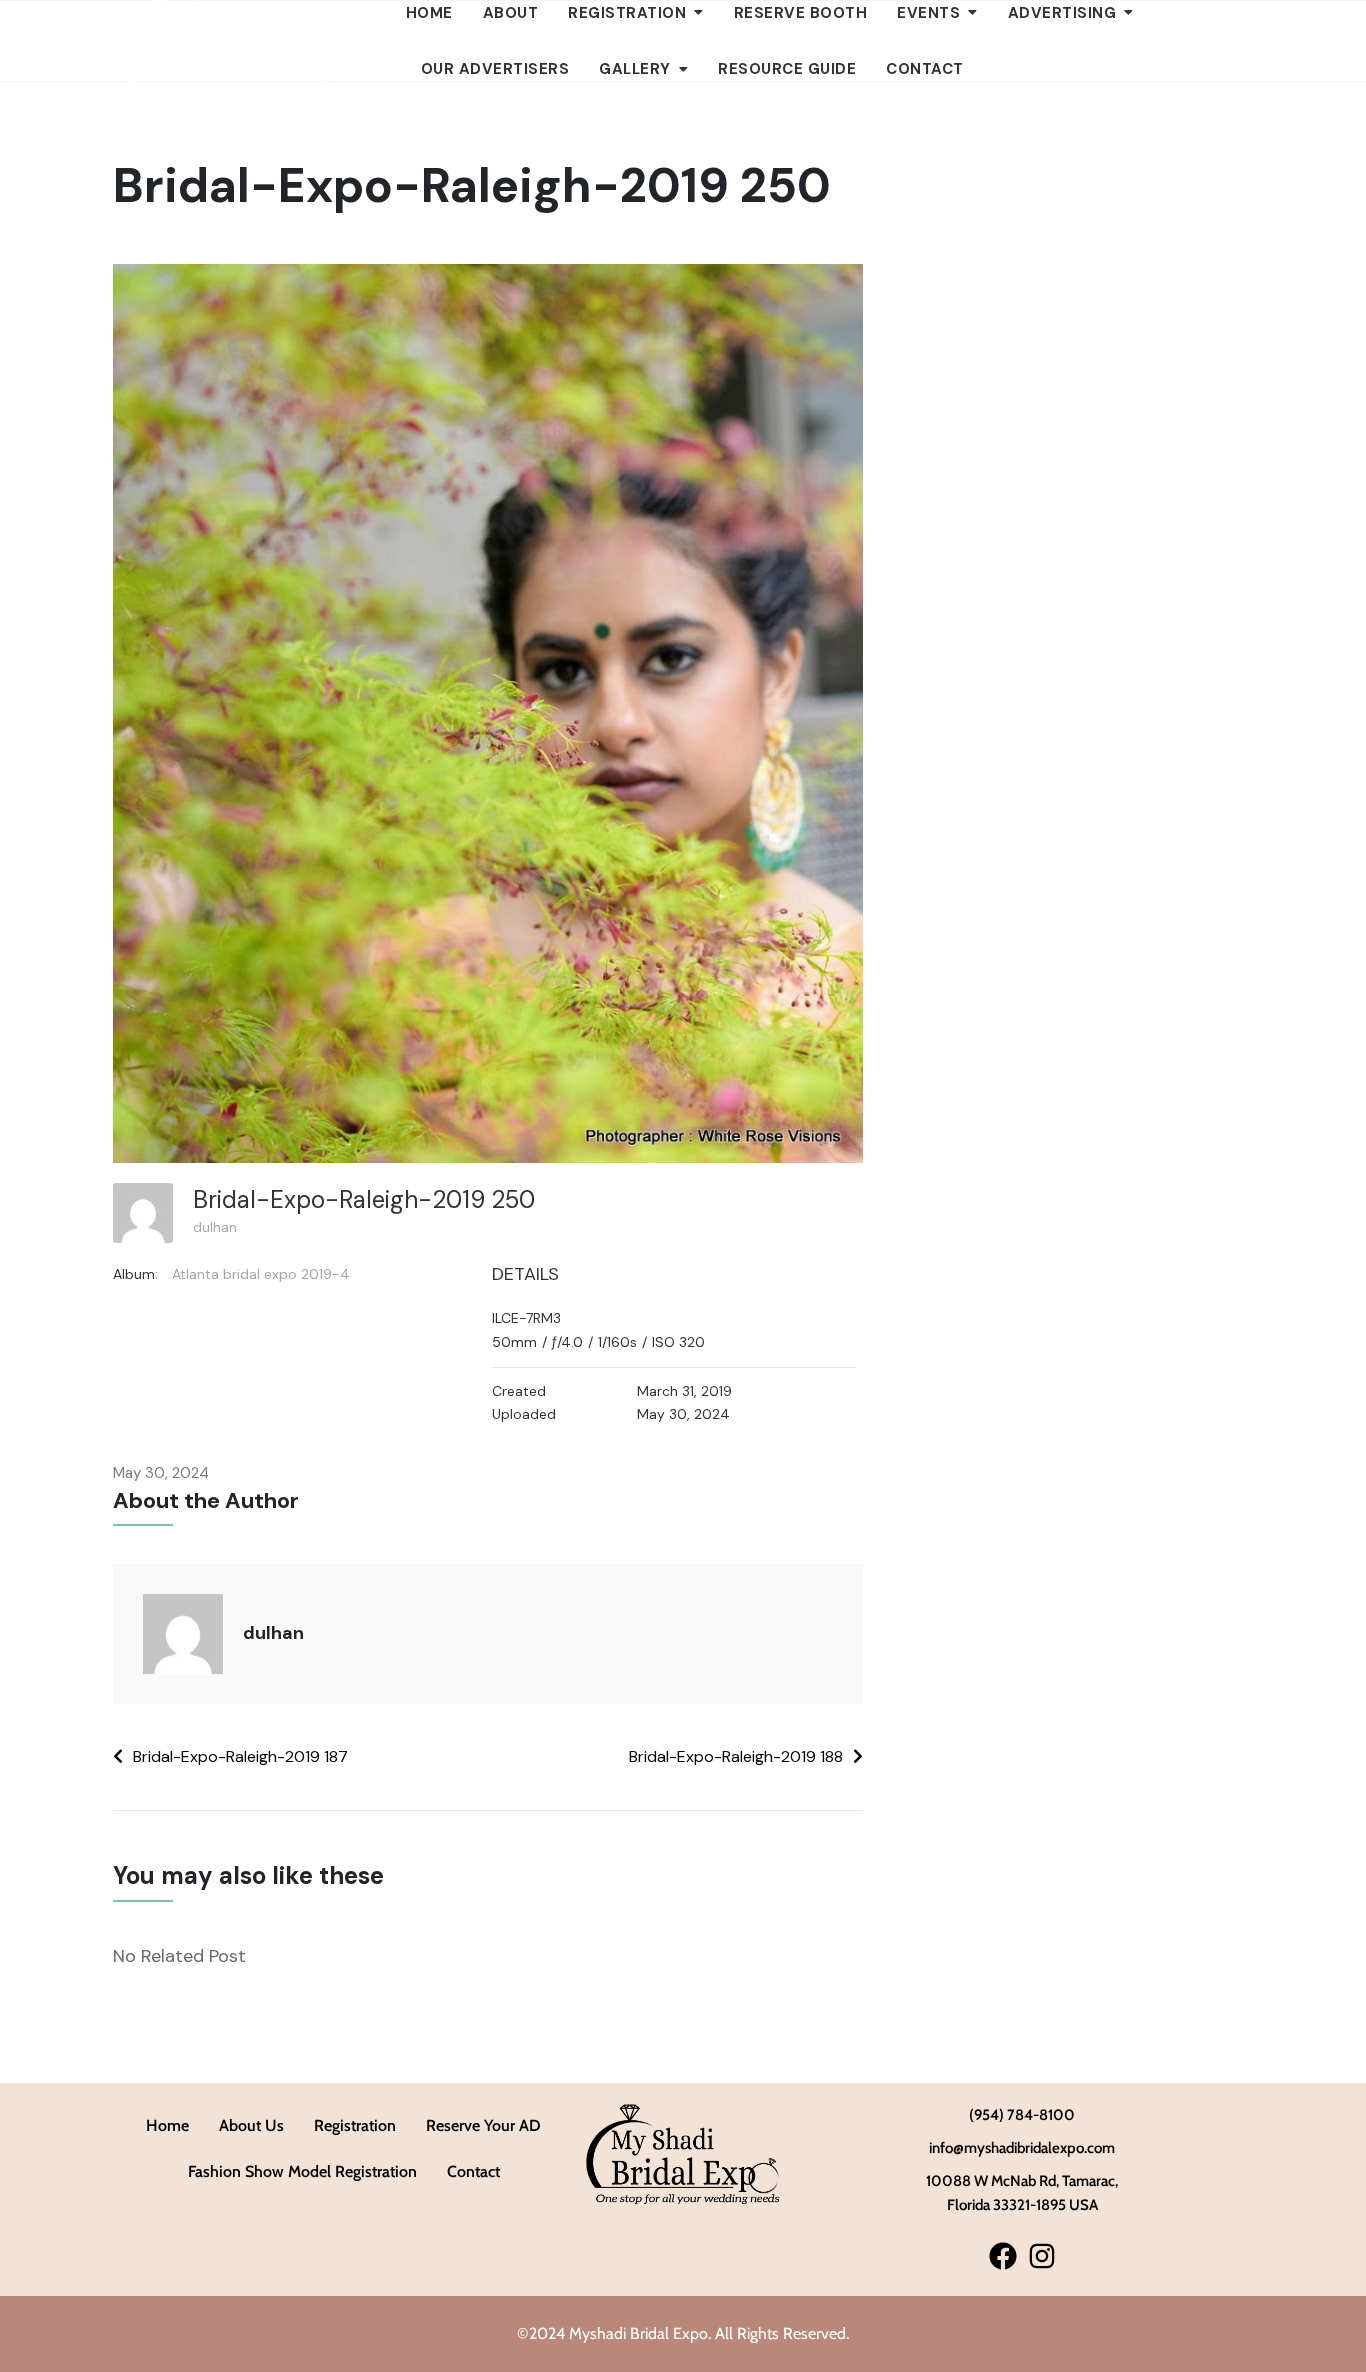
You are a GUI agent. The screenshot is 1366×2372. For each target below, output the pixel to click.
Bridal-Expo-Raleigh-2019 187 (240, 1756)
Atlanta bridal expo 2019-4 (261, 1274)
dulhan (215, 1227)
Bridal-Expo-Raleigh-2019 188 (736, 1756)
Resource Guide (787, 69)
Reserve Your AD (483, 2125)
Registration (355, 2125)
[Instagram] (1041, 2256)
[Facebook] (1002, 2256)
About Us (251, 2125)
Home (167, 2125)
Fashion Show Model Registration (302, 2171)
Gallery (635, 69)
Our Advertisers (495, 69)
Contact (925, 69)
